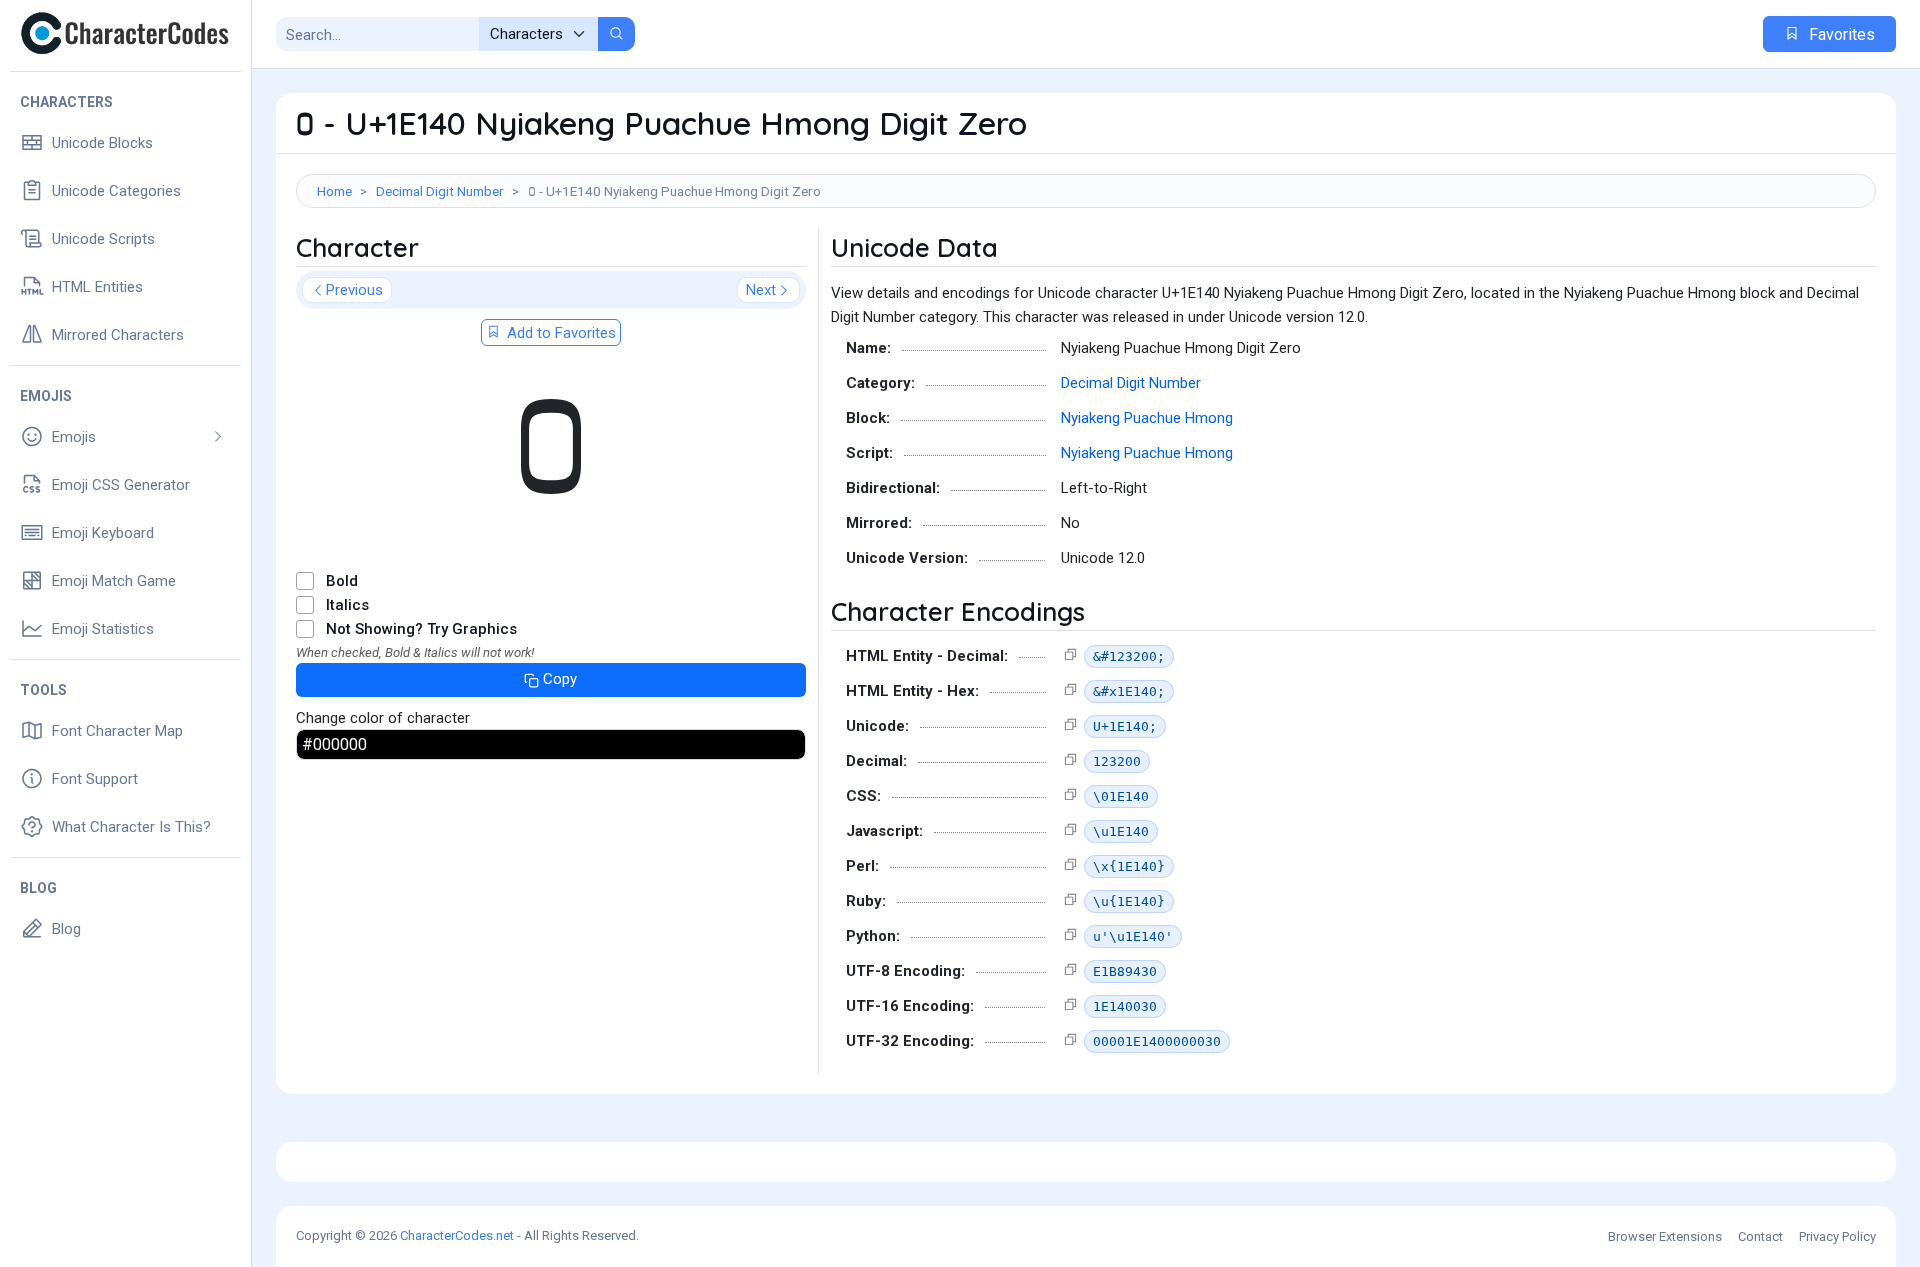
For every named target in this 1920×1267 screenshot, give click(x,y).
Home (334, 191)
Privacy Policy (1837, 1236)
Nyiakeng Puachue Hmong (1147, 418)
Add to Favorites (559, 333)
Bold (342, 581)
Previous (354, 290)
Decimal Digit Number (440, 191)
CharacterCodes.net (457, 1235)
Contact (1760, 1236)
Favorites (1840, 34)
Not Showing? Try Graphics (421, 629)
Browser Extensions (1665, 1236)
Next (761, 290)
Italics (347, 605)
